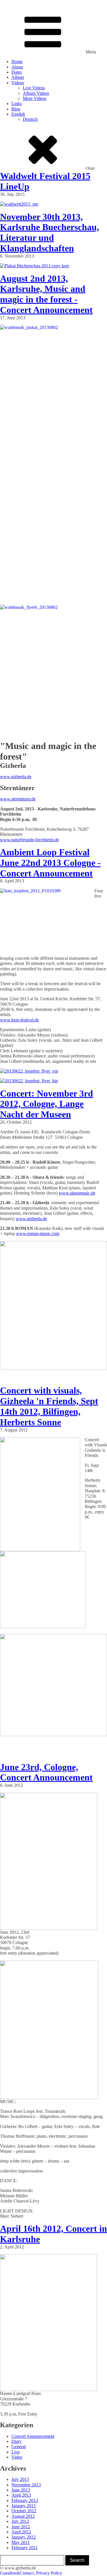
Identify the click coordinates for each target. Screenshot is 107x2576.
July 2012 (20, 2521)
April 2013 (21, 2495)
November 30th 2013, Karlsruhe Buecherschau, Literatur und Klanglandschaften (50, 232)
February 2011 (25, 2548)
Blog (16, 109)
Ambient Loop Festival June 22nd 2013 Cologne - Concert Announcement (50, 863)
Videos (18, 83)
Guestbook (10, 2573)
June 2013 (21, 2490)
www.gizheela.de (16, 777)
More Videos (35, 98)
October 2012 (24, 2511)
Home (17, 62)
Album (18, 77)
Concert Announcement (33, 2436)
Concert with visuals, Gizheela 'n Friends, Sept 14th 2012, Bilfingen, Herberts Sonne (49, 1406)
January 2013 (24, 2506)
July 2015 (20, 2479)
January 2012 (24, 2537)
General (19, 2447)
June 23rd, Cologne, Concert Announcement (46, 1772)
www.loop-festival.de (19, 1020)
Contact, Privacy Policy (41, 2573)
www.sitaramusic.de (77, 1193)
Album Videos (36, 93)
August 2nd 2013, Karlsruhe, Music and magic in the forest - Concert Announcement (46, 294)
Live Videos (34, 88)
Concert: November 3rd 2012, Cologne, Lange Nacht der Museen (47, 1104)
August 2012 (23, 2516)
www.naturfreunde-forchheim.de (30, 840)
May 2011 (21, 2542)
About (17, 67)
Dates (17, 72)
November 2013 (26, 2485)
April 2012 (21, 2532)
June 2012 (21, 2527)
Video (17, 2457)
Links (17, 104)
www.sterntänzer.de (18, 799)
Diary (17, 2441)
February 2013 (25, 2500)
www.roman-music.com (38, 1233)
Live (16, 2452)
